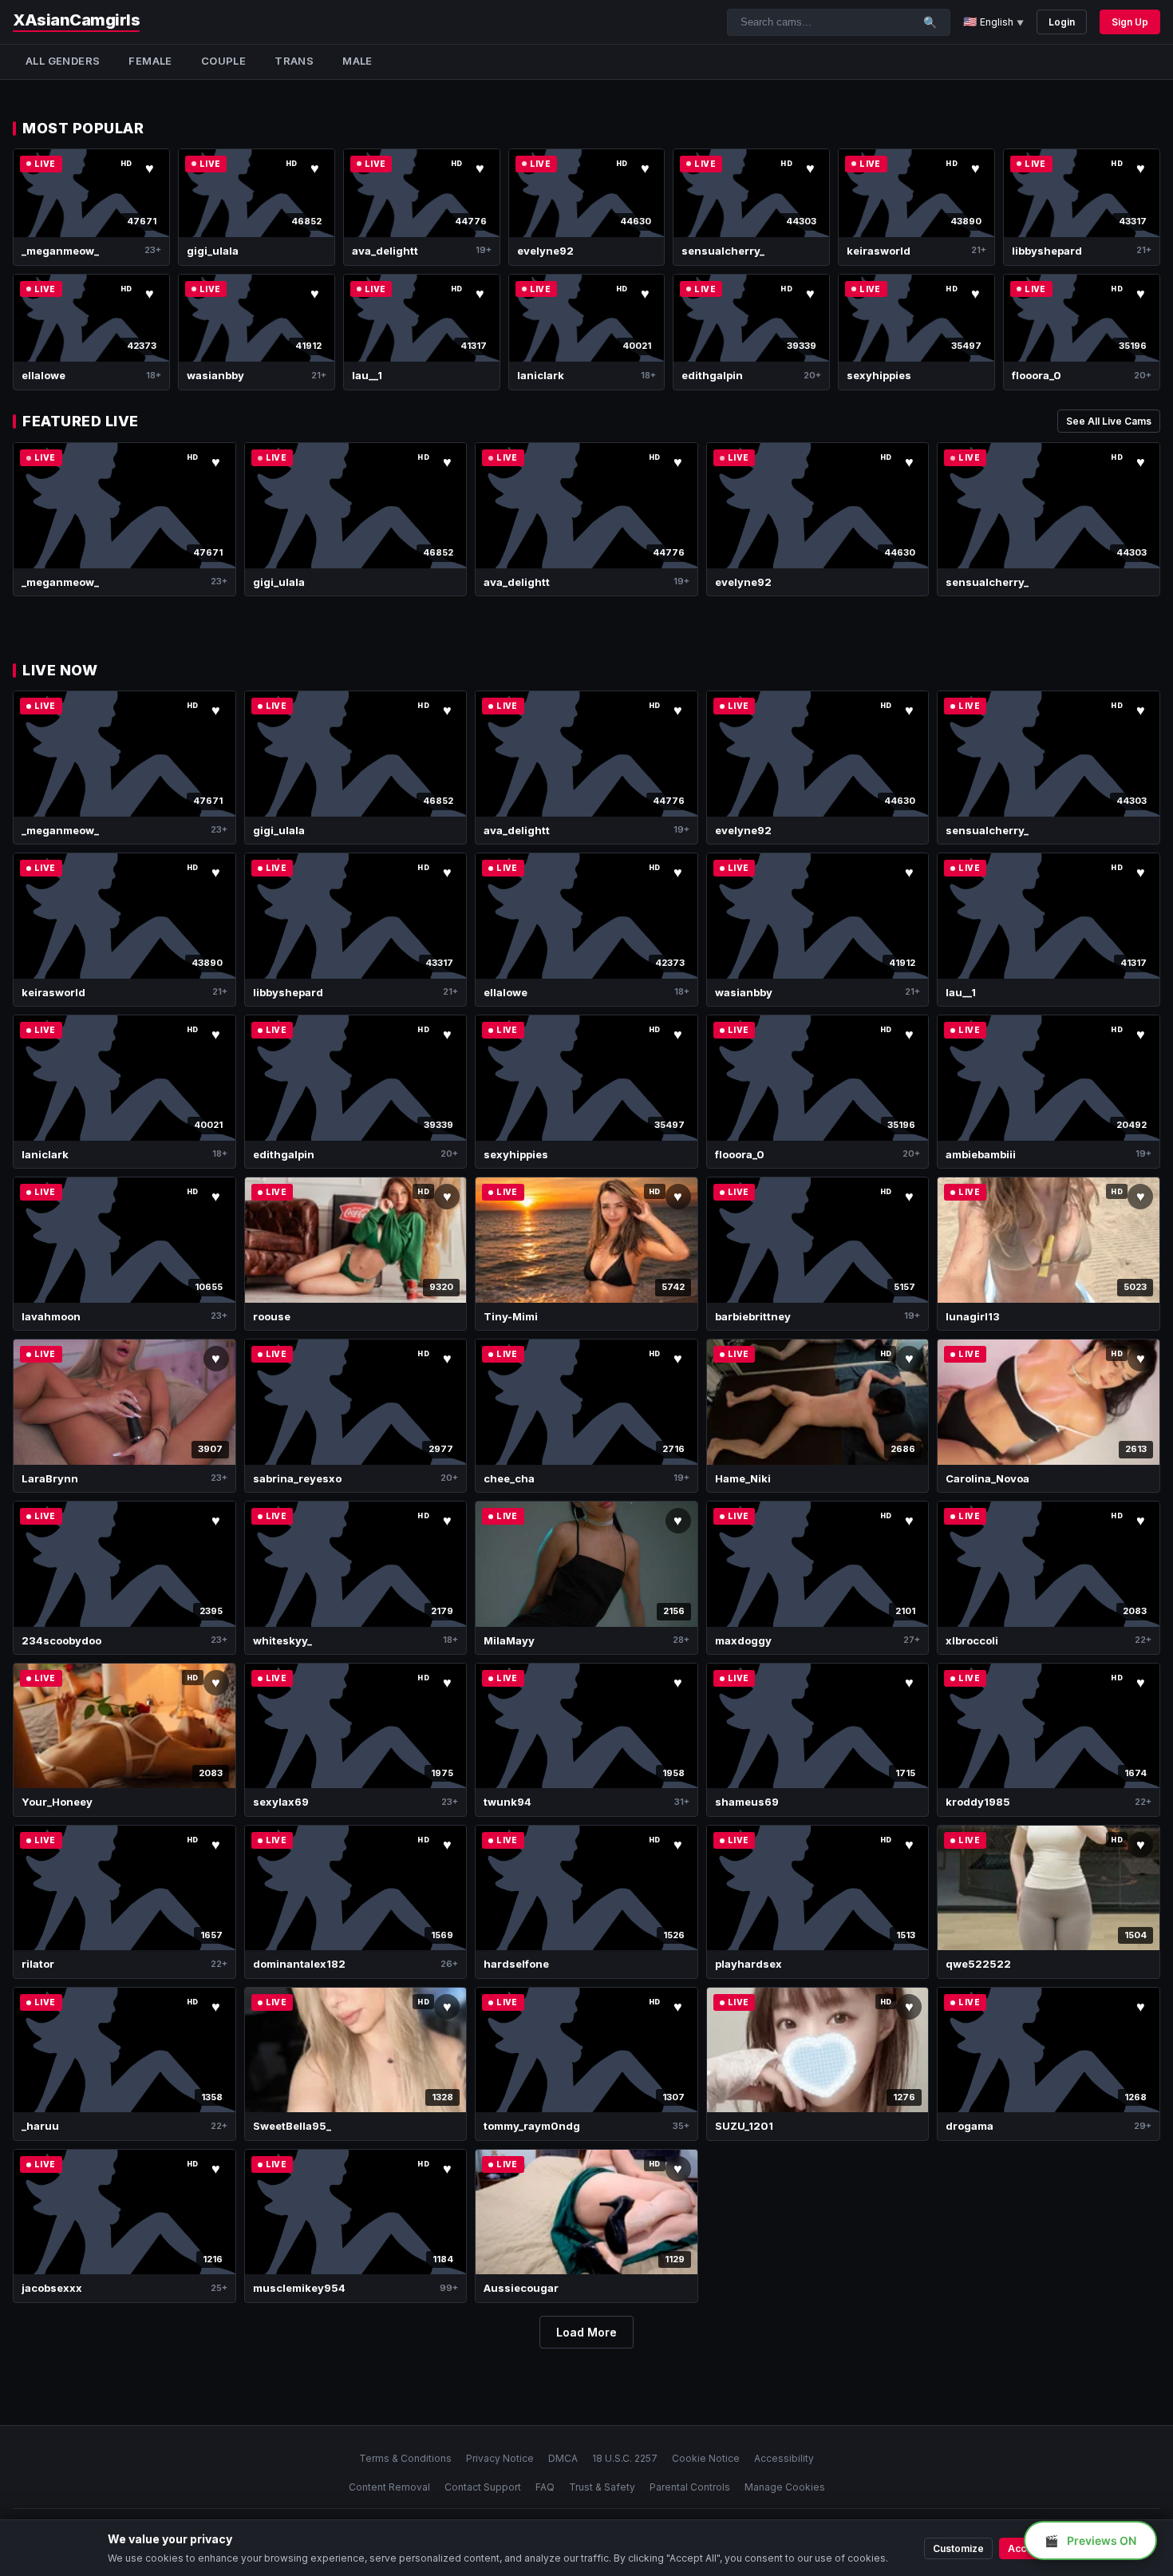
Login (1062, 22)
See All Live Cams (1109, 421)
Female (150, 61)
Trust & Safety (602, 2487)
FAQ (545, 2487)
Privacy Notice (500, 2458)
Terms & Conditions (405, 2458)
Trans (294, 61)
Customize (958, 2548)
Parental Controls (690, 2487)
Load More (586, 2332)
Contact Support (483, 2487)
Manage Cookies (785, 2487)
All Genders (63, 61)
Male (357, 61)
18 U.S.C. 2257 (625, 2458)
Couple (223, 61)
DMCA (563, 2458)
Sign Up (1130, 22)
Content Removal (389, 2487)
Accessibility (784, 2458)
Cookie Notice (706, 2458)
